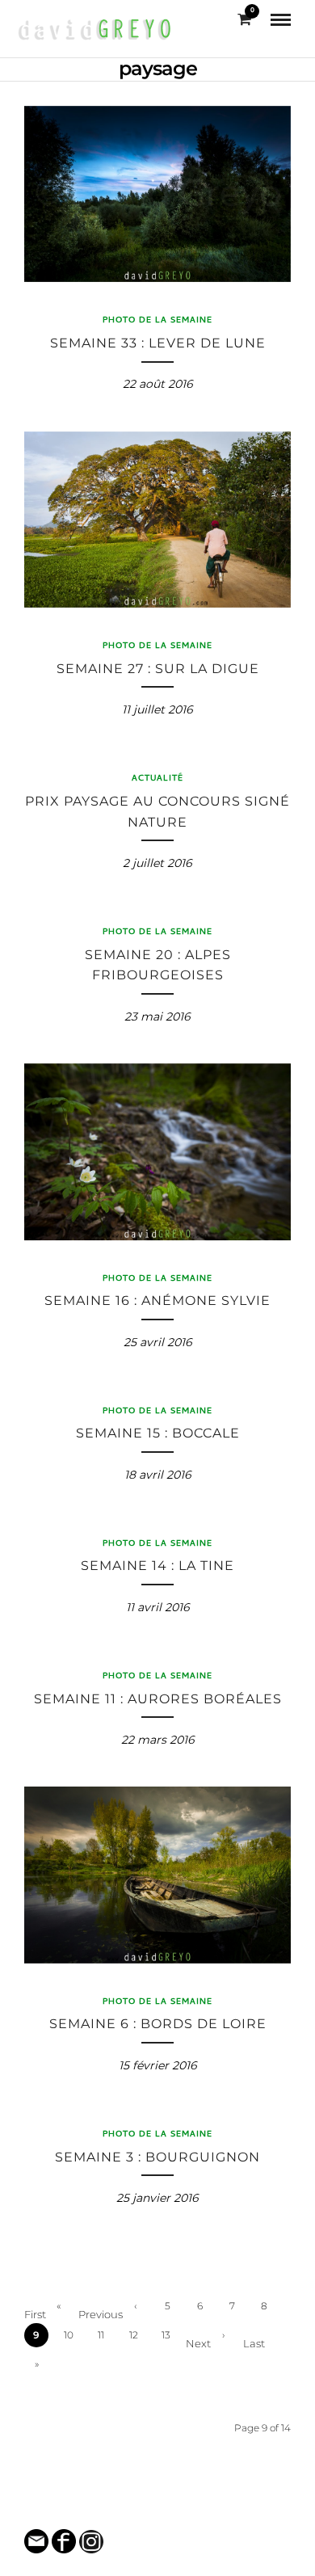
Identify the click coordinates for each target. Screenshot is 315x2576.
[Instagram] (168, 2509)
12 (134, 2335)
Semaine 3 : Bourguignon (157, 2157)
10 (69, 2335)
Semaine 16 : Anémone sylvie (157, 1301)
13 (166, 2335)
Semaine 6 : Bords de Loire (158, 2024)
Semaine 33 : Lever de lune (158, 343)
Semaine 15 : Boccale (158, 1433)
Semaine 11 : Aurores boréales (158, 1699)
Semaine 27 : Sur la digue (158, 669)
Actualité (157, 779)
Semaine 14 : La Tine (157, 1566)
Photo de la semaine (157, 321)
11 (101, 2335)
